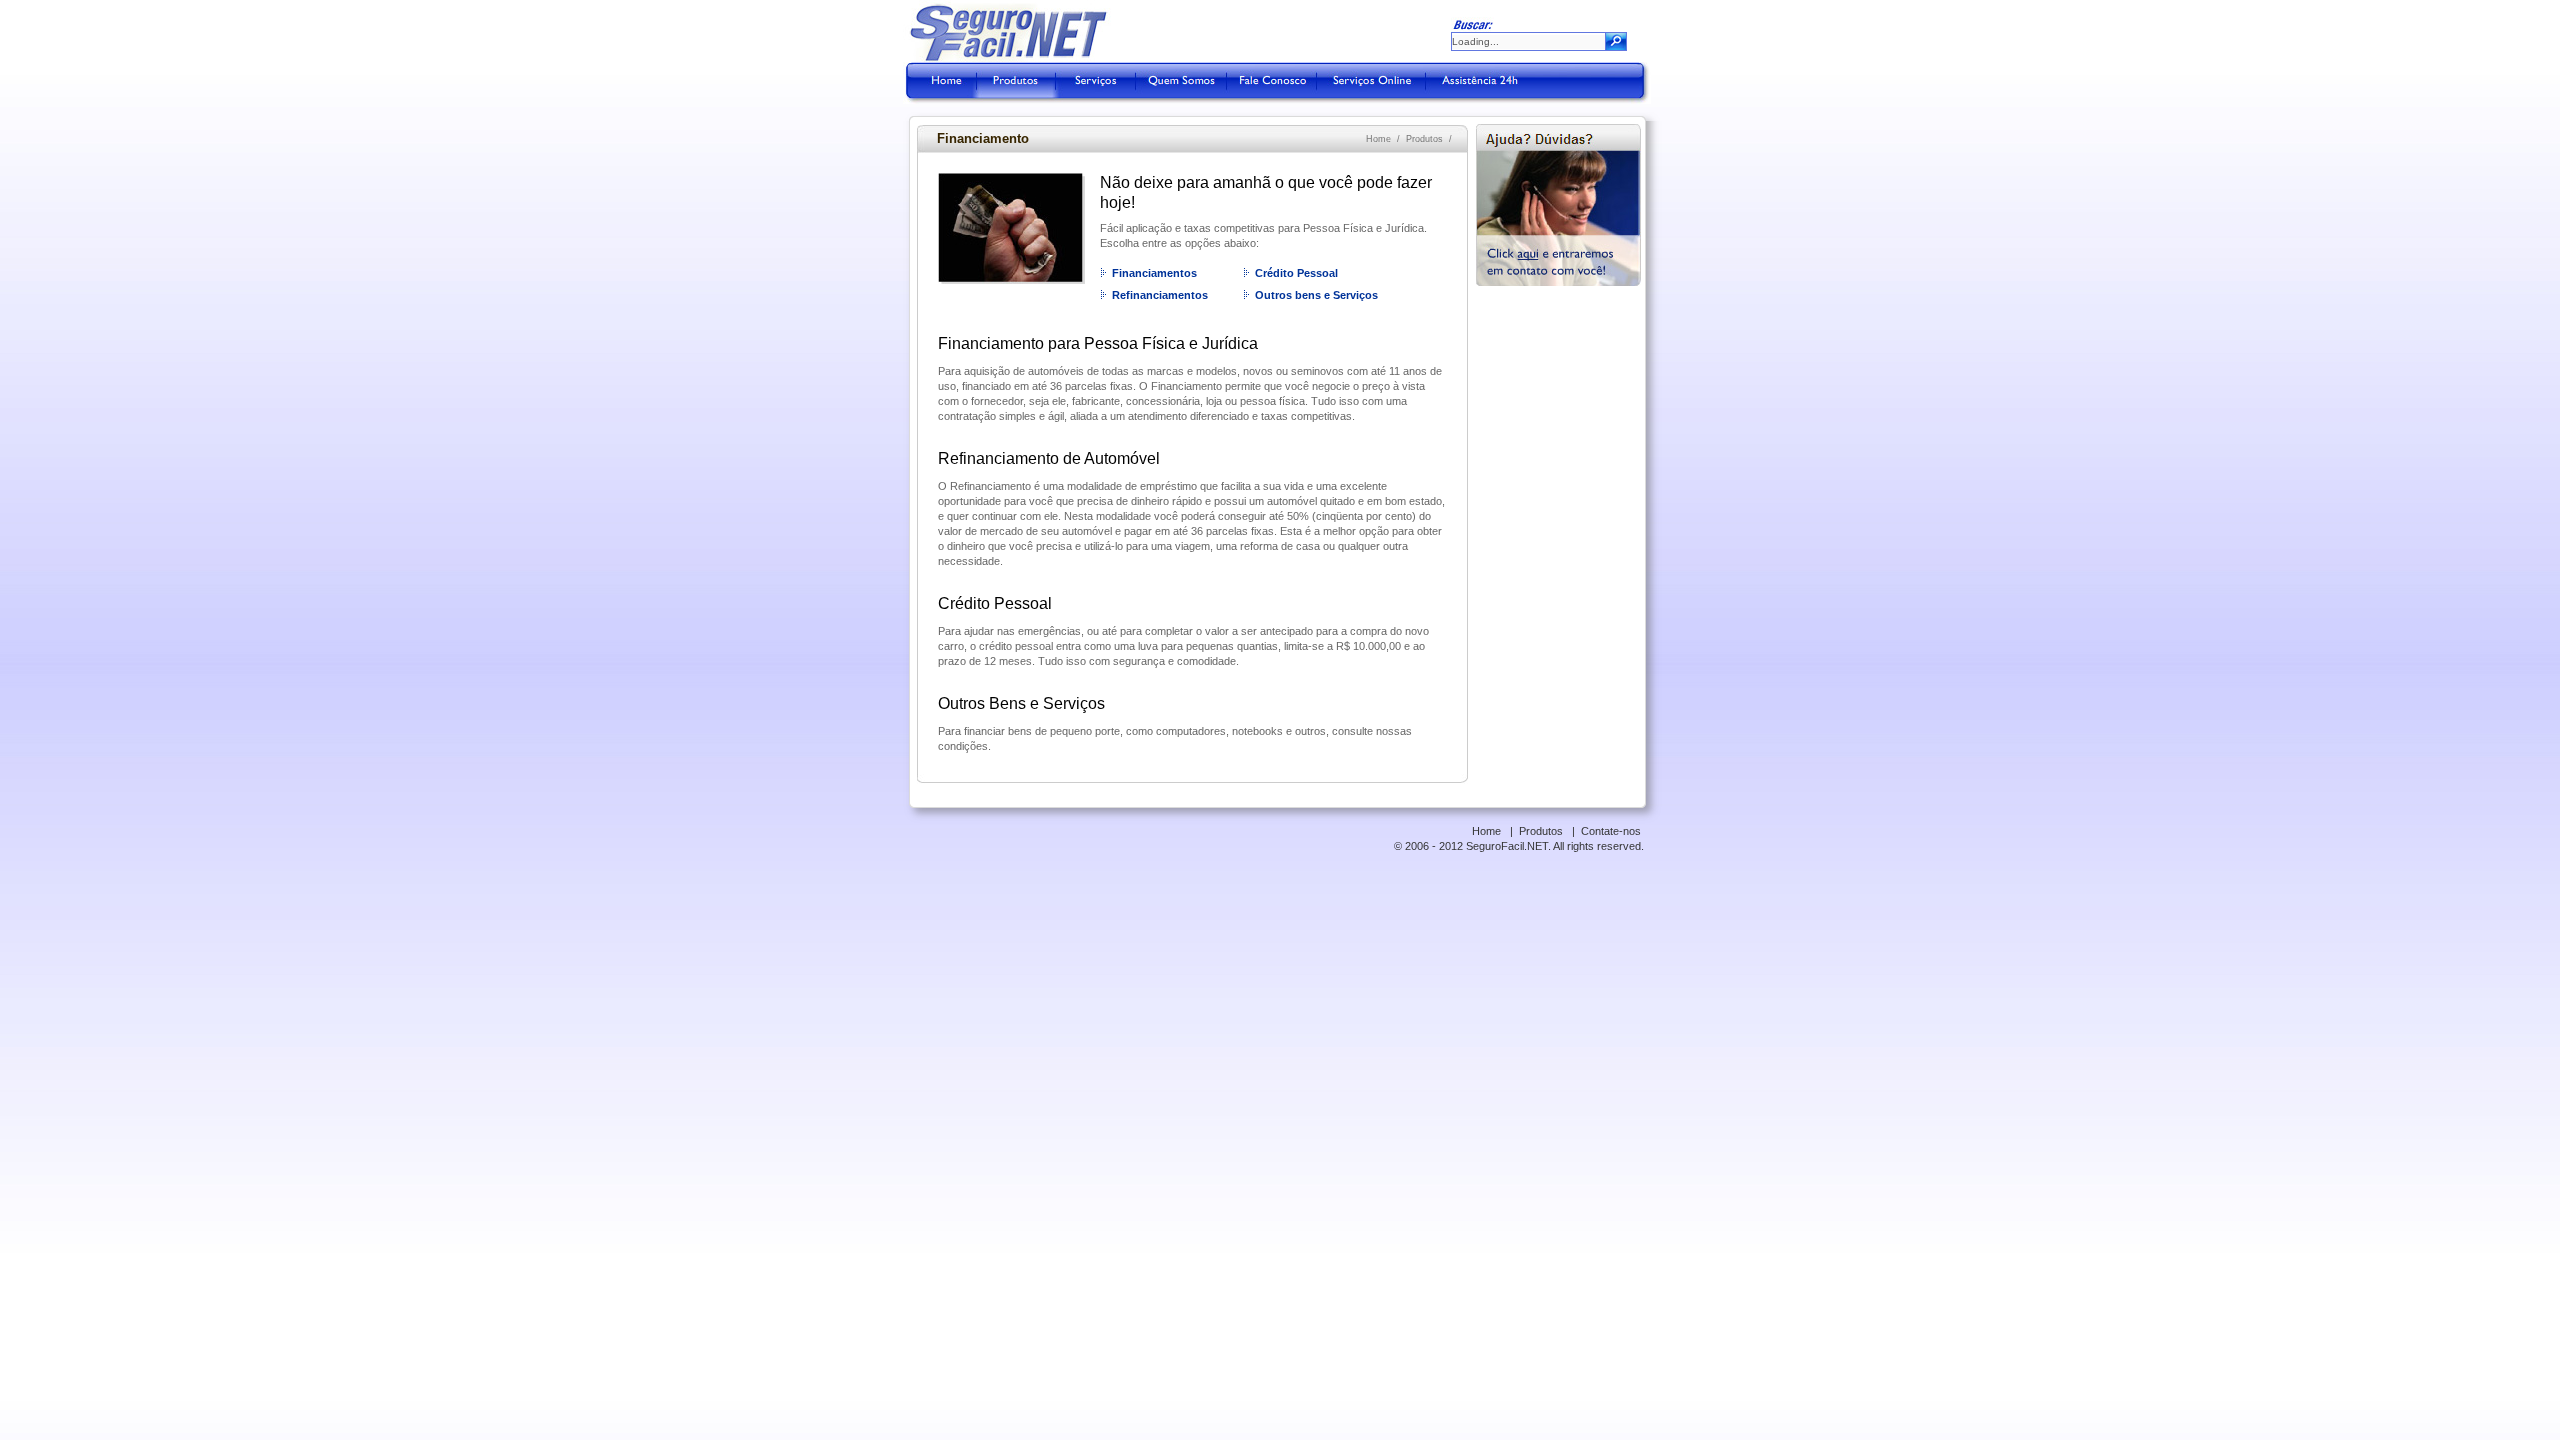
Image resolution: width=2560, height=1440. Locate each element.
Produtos (1424, 139)
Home (1378, 139)
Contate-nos (1611, 831)
